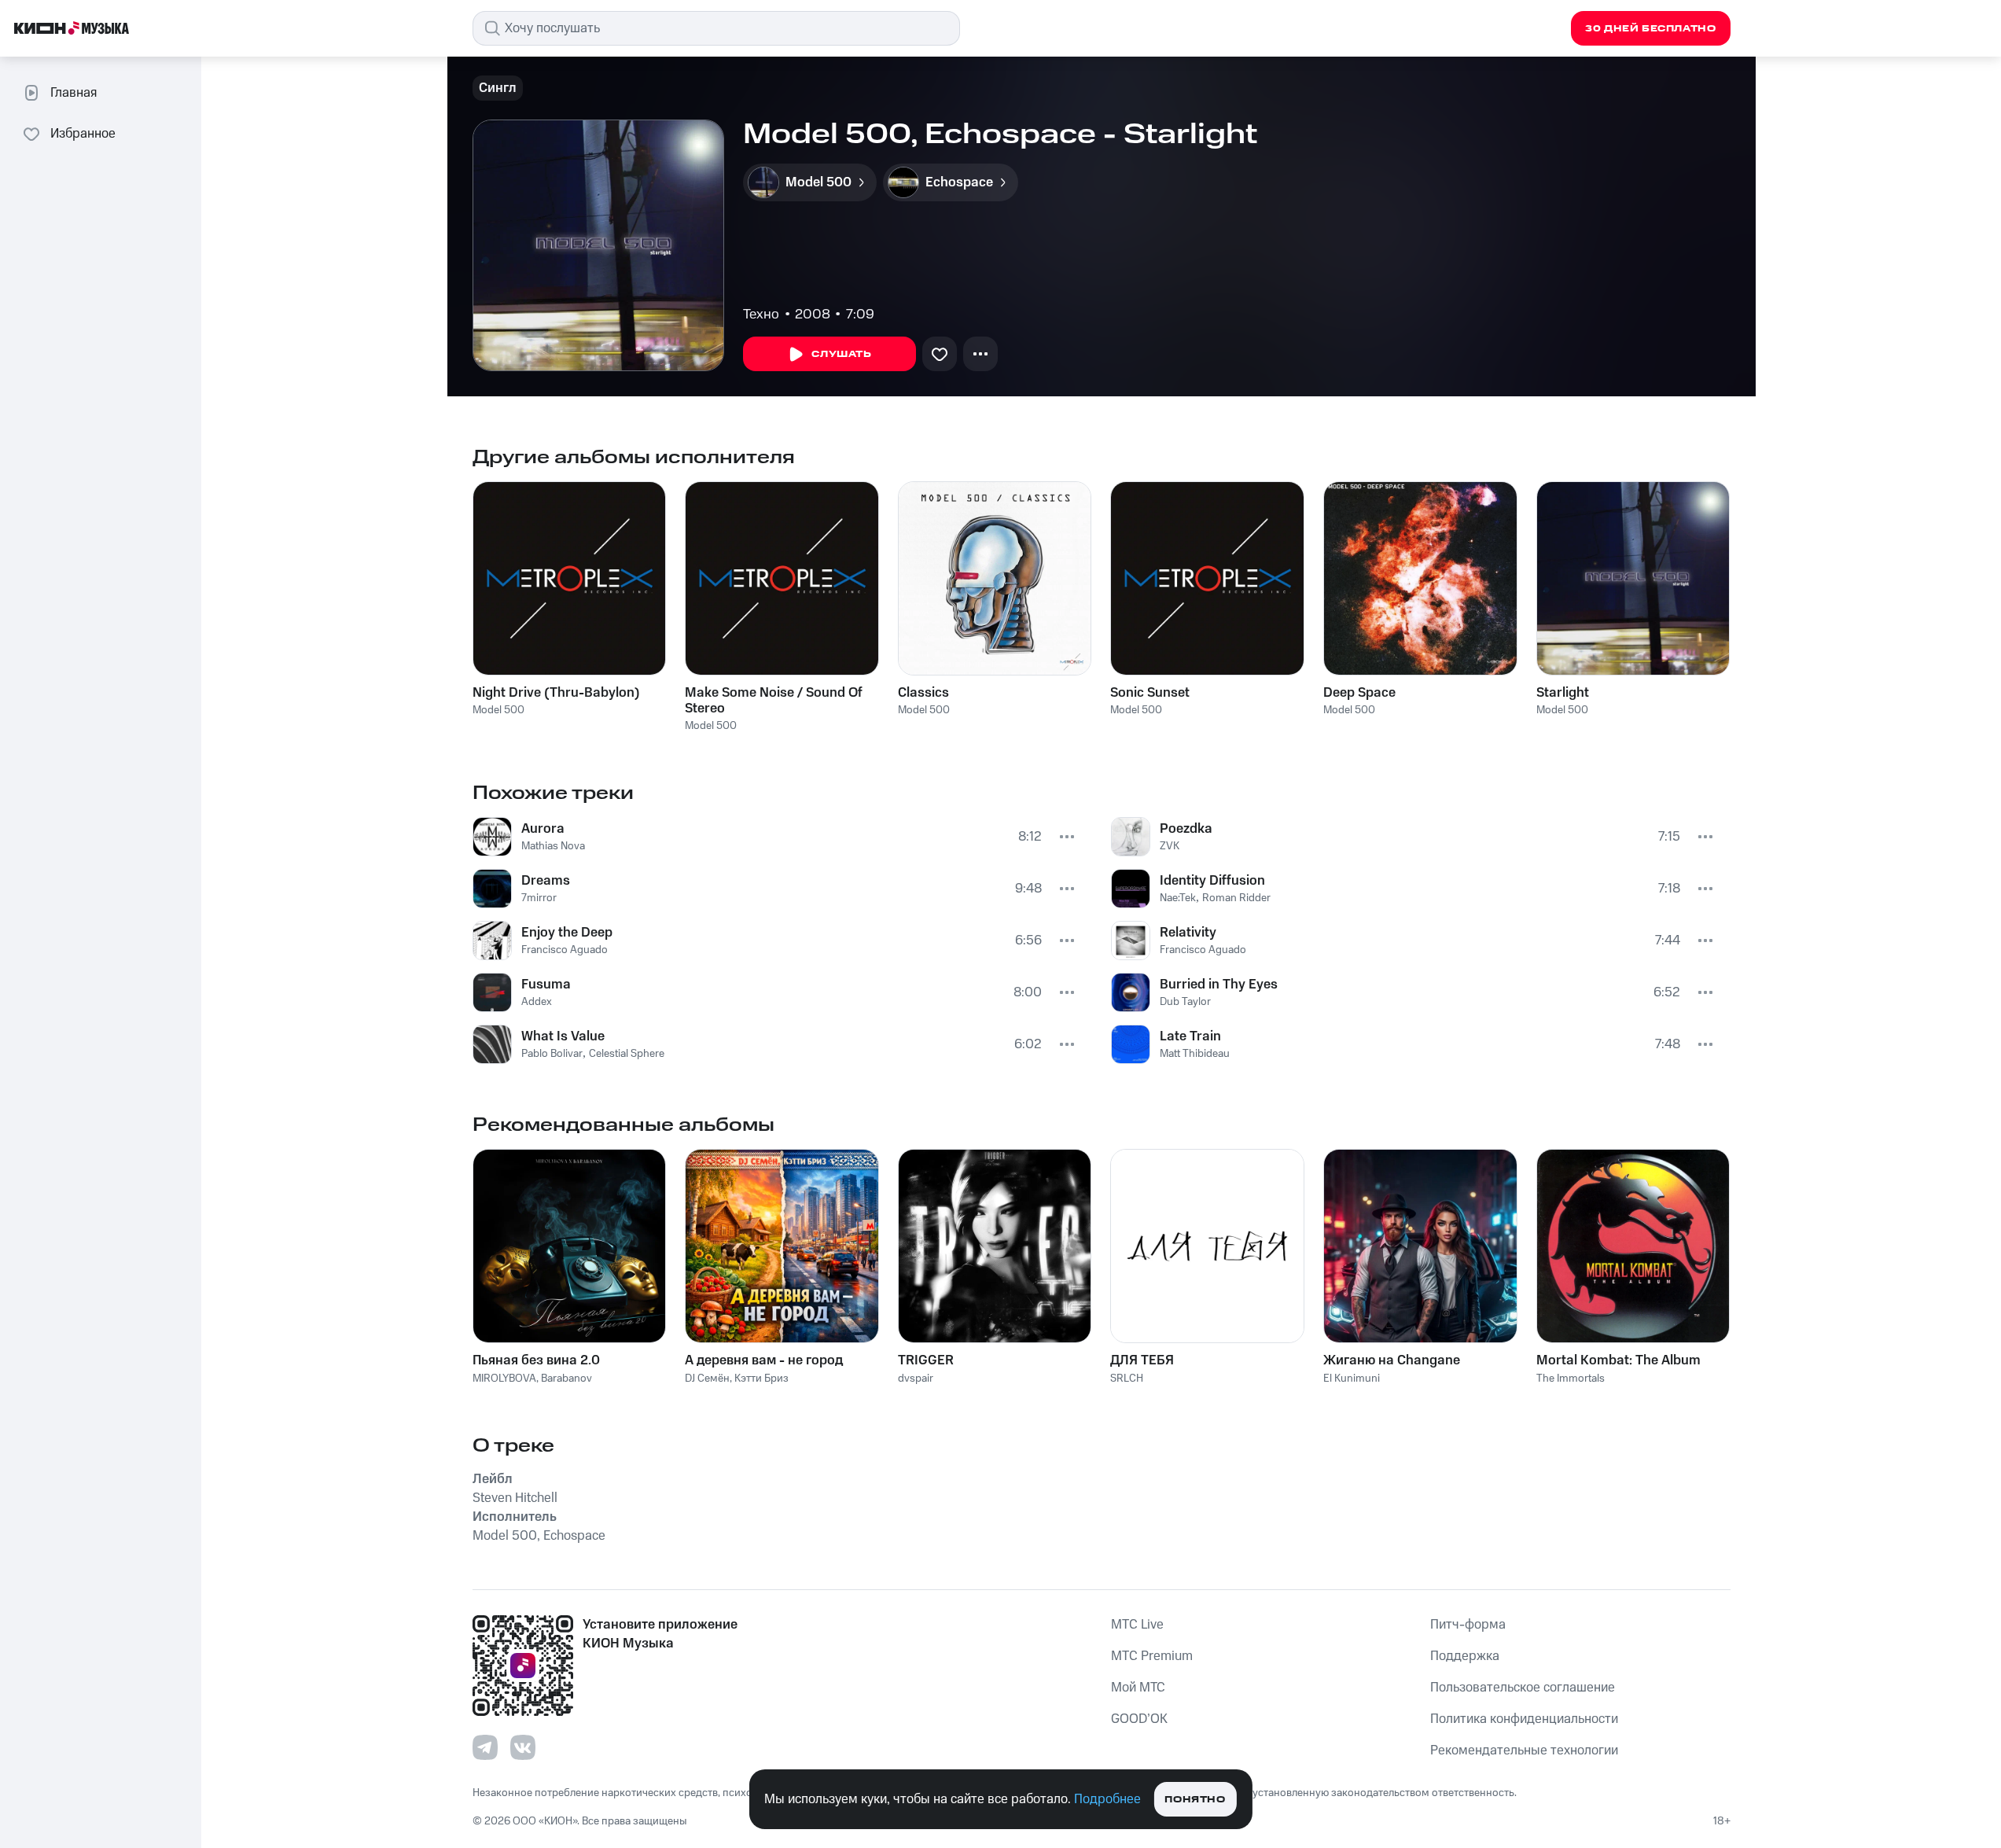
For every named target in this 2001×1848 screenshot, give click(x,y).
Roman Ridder (1236, 898)
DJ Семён (707, 1379)
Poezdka (1186, 829)
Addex (537, 1002)
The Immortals (1571, 1379)
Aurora (543, 829)
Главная (74, 93)
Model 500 (498, 710)
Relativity (1188, 933)
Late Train (1190, 1036)
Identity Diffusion (1212, 881)
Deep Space (1359, 693)
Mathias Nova (553, 846)
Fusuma (546, 985)
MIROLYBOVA (504, 1379)
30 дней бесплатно (1650, 29)
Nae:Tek (1178, 898)
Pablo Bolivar (552, 1054)
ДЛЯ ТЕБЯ (1142, 1360)
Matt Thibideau (1195, 1054)
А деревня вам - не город (764, 1360)
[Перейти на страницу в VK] (523, 1747)
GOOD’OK (1139, 1719)
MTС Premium (1152, 1656)
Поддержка (1465, 1656)
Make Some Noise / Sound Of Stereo (774, 701)
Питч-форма (1468, 1625)
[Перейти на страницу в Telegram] (485, 1747)
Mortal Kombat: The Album (1618, 1360)
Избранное (83, 134)
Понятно (1195, 1800)
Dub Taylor (1185, 1002)
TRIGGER (926, 1360)
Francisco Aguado (565, 950)
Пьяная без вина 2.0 (536, 1360)
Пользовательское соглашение (1523, 1688)
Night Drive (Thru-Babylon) (556, 693)
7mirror (539, 898)
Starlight (1563, 693)
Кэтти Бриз (761, 1379)
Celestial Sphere (627, 1054)
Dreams (546, 881)
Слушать (841, 354)
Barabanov (566, 1379)
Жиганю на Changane (1392, 1360)
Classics (923, 693)
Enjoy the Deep (567, 933)
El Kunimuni (1352, 1379)
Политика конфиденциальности (1524, 1719)
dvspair (916, 1379)
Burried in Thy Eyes (1219, 985)
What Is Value (563, 1036)
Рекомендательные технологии (1524, 1750)
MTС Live (1137, 1625)
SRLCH (1127, 1379)
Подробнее (1107, 1799)
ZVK (1170, 846)
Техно (761, 315)
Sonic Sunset (1150, 693)
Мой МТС (1138, 1688)
